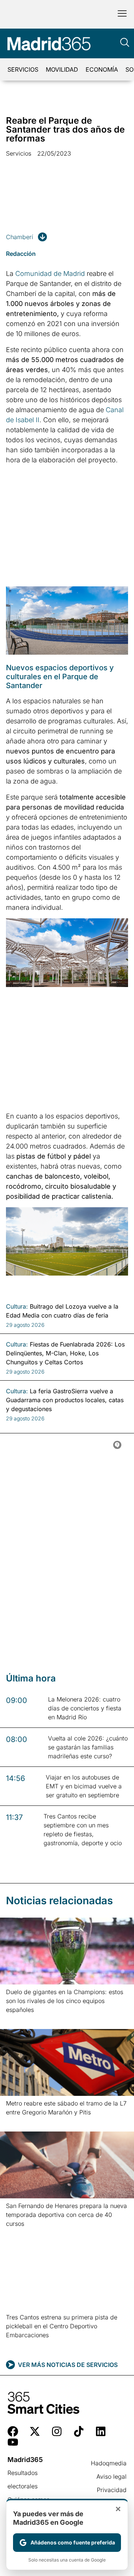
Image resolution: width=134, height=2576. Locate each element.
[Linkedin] (101, 2431)
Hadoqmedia (109, 2463)
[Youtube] (13, 2442)
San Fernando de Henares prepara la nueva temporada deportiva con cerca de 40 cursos (66, 2215)
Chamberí (20, 237)
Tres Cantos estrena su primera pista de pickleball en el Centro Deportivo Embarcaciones (62, 2326)
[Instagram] (57, 2431)
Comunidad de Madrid (50, 273)
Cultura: (17, 1306)
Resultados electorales (23, 2479)
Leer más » (18, 2019)
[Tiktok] (79, 2431)
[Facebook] (13, 2431)
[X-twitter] (35, 2431)
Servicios (23, 69)
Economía (102, 69)
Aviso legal (111, 2476)
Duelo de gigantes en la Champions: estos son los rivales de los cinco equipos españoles (65, 2001)
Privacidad (112, 2490)
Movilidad (62, 69)
